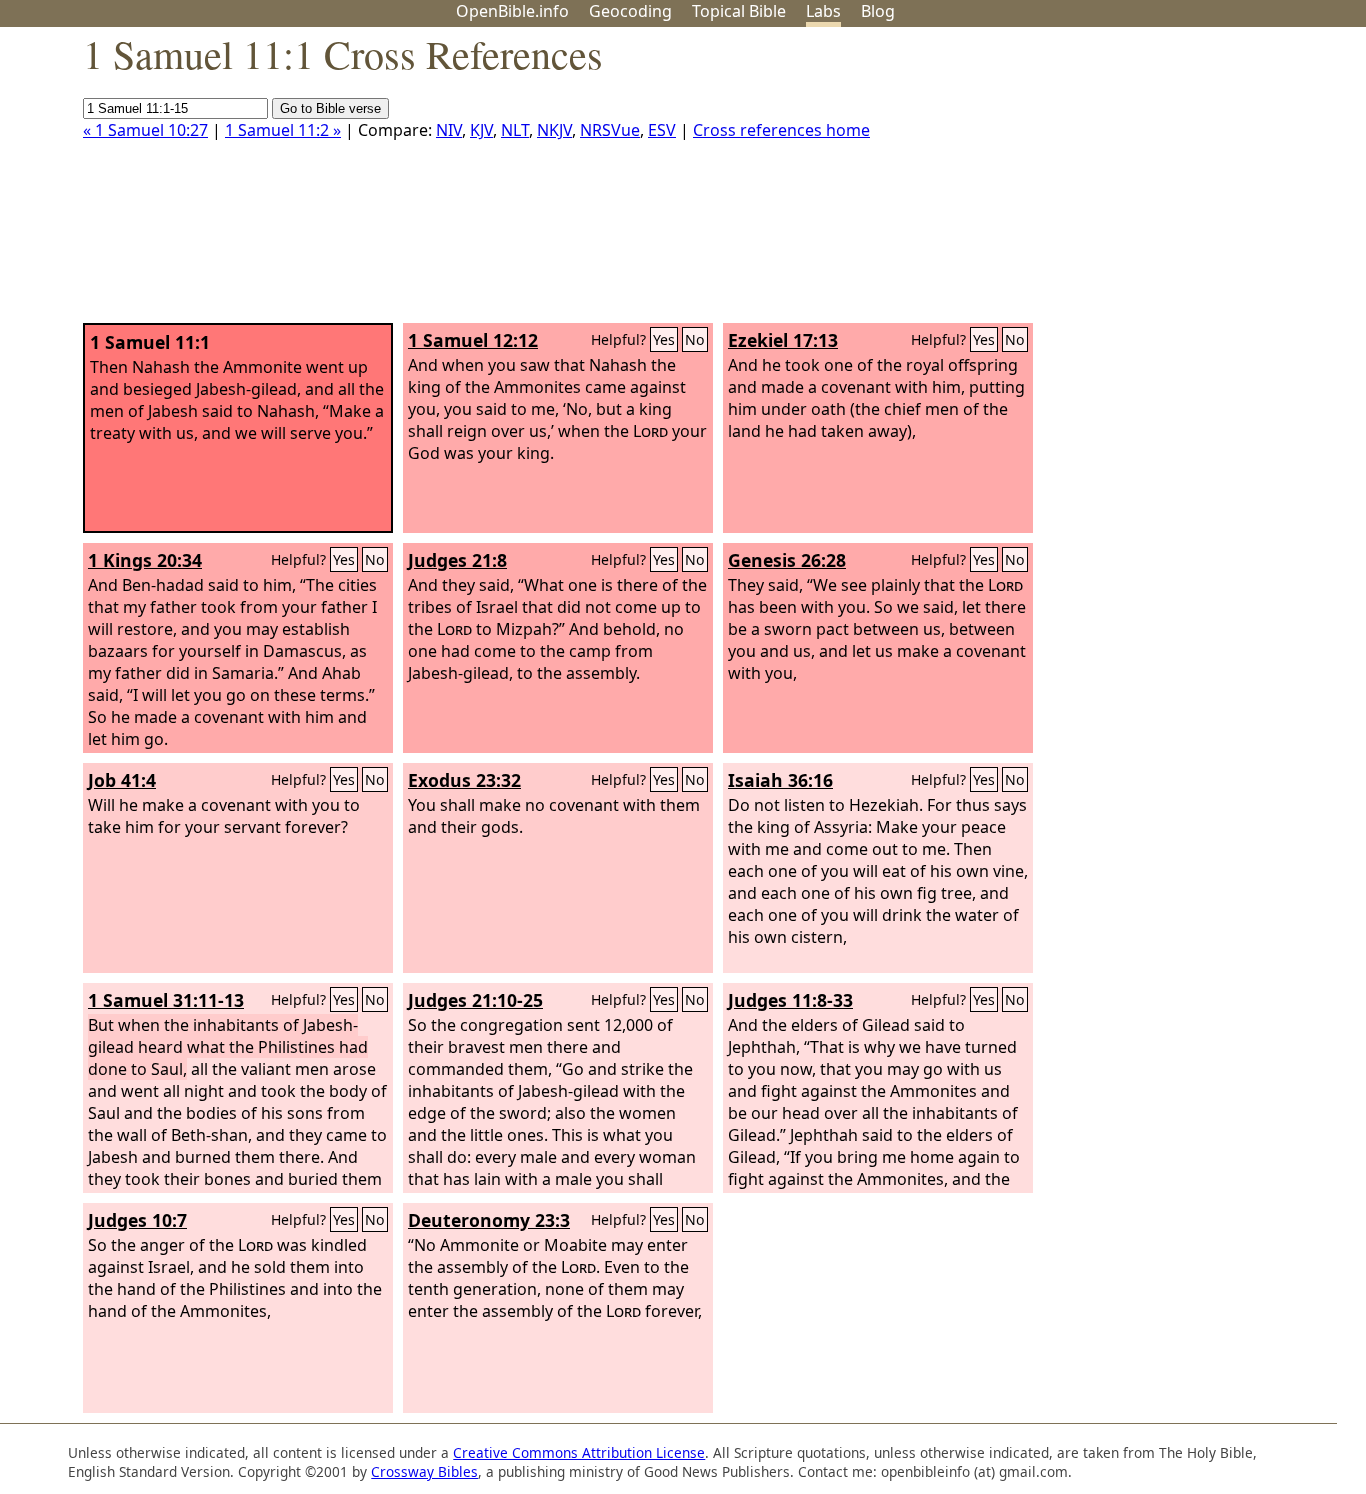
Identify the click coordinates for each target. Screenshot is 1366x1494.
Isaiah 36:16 (780, 780)
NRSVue (610, 130)
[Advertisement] (1164, 183)
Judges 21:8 (457, 560)
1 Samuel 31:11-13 (166, 1000)
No (695, 339)
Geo (630, 11)
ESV (662, 130)
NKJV (554, 130)
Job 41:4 (122, 780)
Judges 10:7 (137, 1220)
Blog (878, 11)
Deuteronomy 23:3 (489, 1220)
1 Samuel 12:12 (473, 340)
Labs (823, 11)
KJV (481, 130)
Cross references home (781, 130)
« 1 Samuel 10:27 (145, 130)
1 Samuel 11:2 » (283, 130)
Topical (739, 11)
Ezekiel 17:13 (783, 340)
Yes (664, 339)
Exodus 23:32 (464, 780)
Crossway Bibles (424, 1471)
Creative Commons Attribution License (579, 1452)
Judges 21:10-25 (475, 1000)
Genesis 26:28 (787, 560)
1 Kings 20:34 (145, 560)
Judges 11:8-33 (790, 1000)
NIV (449, 130)
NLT (515, 130)
